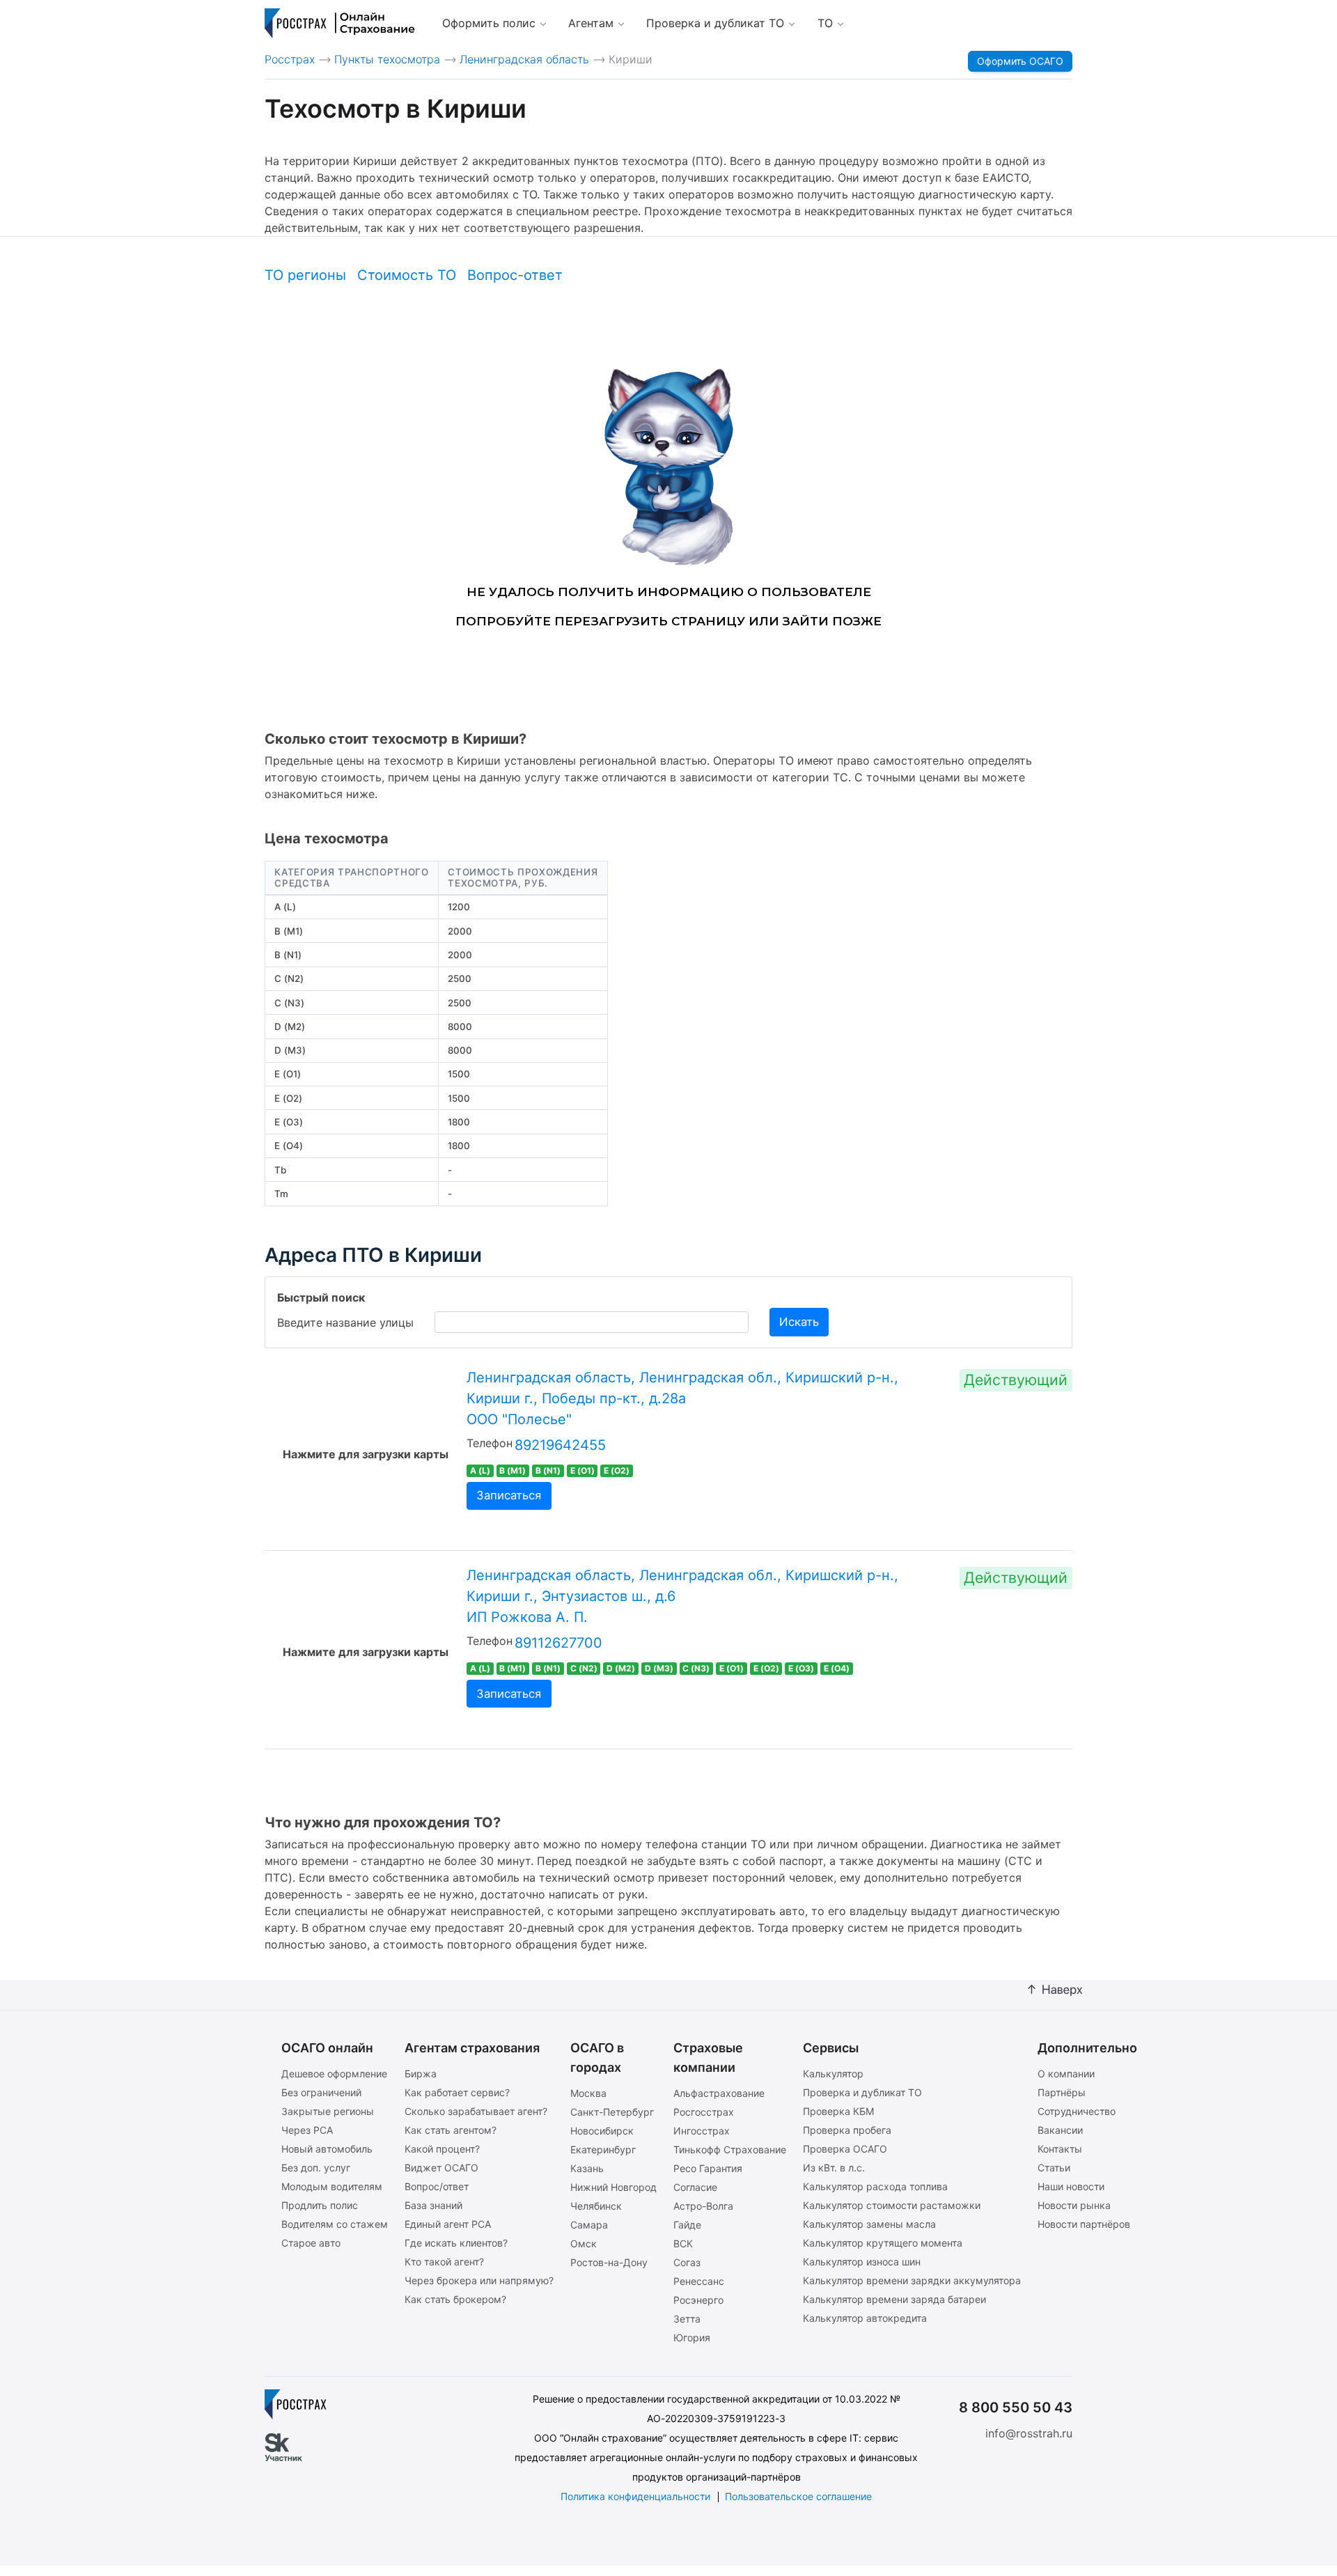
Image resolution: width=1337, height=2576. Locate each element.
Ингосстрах (702, 2131)
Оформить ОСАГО (1020, 61)
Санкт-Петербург (612, 2112)
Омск (584, 2243)
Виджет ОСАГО (441, 2168)
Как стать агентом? (451, 2130)
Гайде (687, 2225)
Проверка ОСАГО (845, 2149)
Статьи (1054, 2168)
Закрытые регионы (328, 2111)
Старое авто (311, 2243)
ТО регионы (305, 275)
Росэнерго (698, 2300)
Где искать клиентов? (456, 2243)
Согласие (695, 2187)
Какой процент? (442, 2149)
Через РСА (307, 2130)
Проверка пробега (847, 2130)
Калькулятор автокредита (865, 2318)
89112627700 (558, 1643)
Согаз (687, 2262)
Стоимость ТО (407, 275)
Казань (587, 2168)
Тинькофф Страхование (730, 2149)
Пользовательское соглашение (798, 2496)
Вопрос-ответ (515, 275)
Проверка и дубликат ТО (715, 23)
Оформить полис (489, 23)
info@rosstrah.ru (1029, 2433)
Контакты (1060, 2149)
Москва (588, 2093)
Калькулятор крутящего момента (883, 2243)
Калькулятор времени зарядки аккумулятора (912, 2280)
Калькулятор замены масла (869, 2224)
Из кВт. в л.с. (834, 2168)
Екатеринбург (603, 2149)
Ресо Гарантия (708, 2168)
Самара (589, 2225)
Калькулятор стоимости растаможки (892, 2205)
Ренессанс (699, 2281)
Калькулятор (833, 2074)
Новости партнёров (1084, 2224)
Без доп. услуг (316, 2168)
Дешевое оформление (334, 2074)
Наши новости (1071, 2186)
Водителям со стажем (335, 2224)
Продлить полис (320, 2205)
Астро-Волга (703, 2206)
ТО (825, 23)
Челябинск (596, 2206)
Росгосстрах (704, 2112)
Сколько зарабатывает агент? (476, 2111)
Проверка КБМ (838, 2111)
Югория (692, 2337)
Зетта (687, 2319)
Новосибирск (602, 2131)
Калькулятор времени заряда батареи (894, 2299)
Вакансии (1060, 2130)
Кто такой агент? (444, 2262)
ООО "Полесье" (519, 1419)
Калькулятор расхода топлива (875, 2186)
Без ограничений (321, 2092)
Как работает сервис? (457, 2092)
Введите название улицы (345, 1322)
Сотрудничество (1077, 2111)
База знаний (433, 2205)
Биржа (421, 2074)
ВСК (683, 2243)
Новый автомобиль (327, 2149)
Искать (799, 1322)
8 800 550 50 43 (1016, 2407)
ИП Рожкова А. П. (527, 1617)
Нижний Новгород (613, 2187)
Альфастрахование (719, 2093)
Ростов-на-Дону (609, 2262)
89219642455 (560, 1445)
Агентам (591, 23)
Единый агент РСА (448, 2224)
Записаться (509, 1495)
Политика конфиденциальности (635, 2496)
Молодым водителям (332, 2186)
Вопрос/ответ (437, 2186)
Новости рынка (1074, 2205)
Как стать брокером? (455, 2299)
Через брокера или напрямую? (479, 2280)
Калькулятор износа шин (862, 2262)
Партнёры (1062, 2092)
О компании (1066, 2074)
